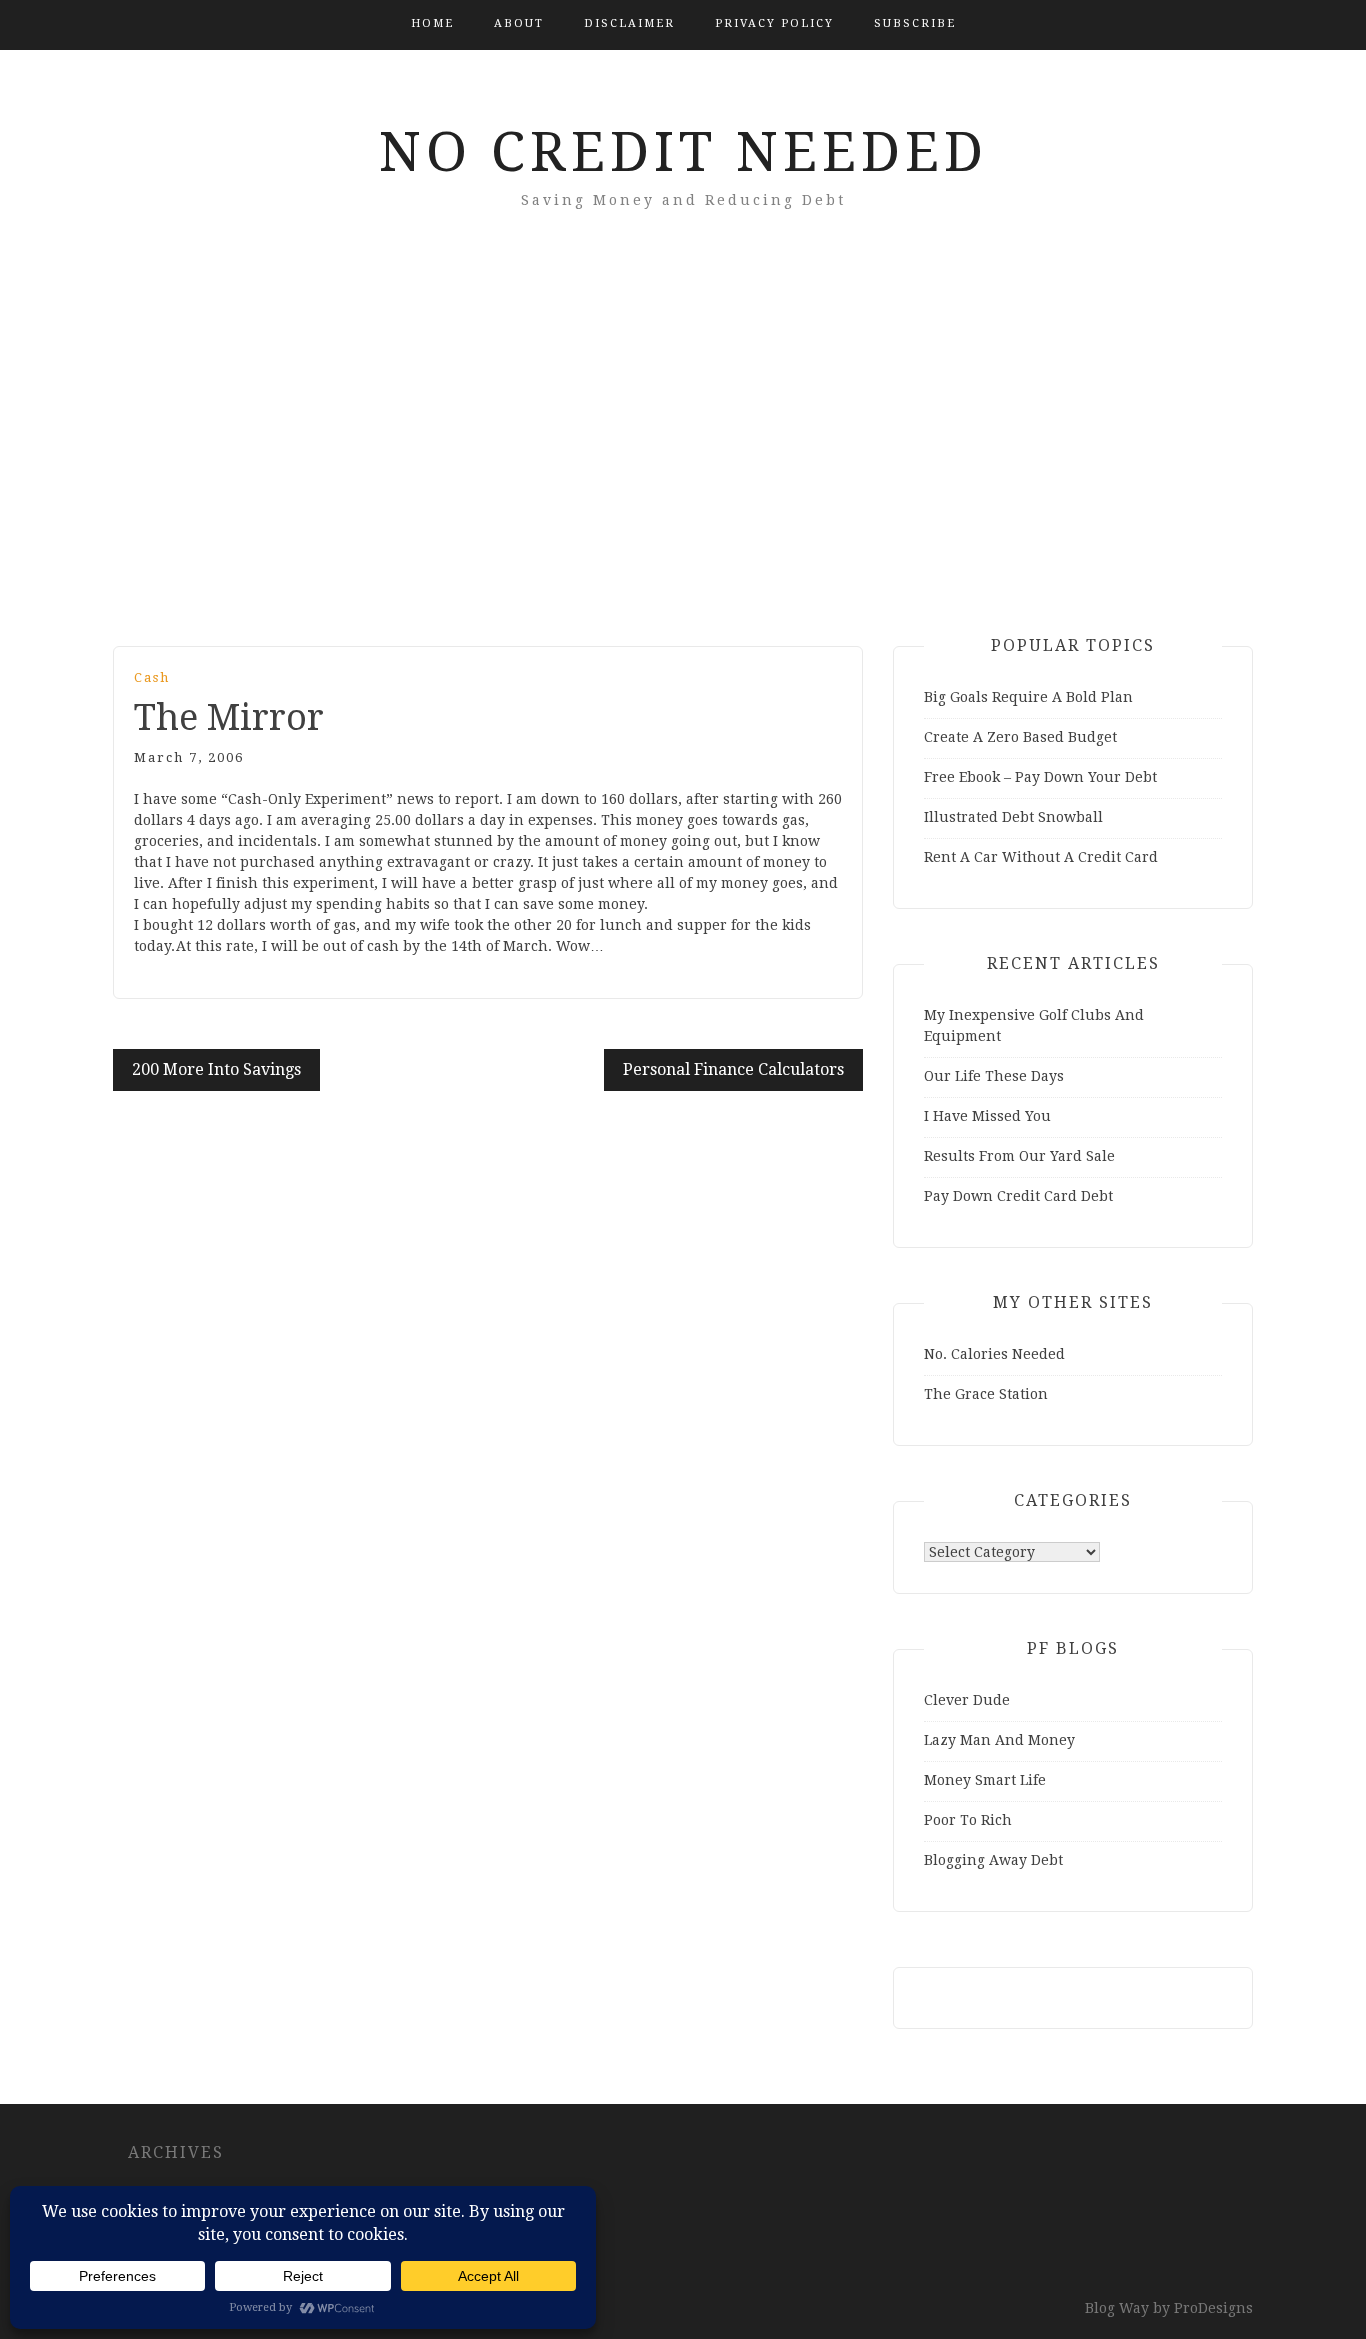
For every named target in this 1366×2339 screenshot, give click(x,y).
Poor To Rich (968, 1820)
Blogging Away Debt (993, 1860)
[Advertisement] (683, 456)
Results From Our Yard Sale (1019, 1156)
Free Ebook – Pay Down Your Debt (1040, 777)
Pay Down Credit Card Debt (1018, 1196)
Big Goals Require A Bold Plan (1028, 697)
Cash (152, 677)
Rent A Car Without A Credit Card (1041, 857)
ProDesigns (1213, 2308)
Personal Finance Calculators (733, 1069)
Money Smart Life (985, 1780)
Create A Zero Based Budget (1020, 737)
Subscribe (915, 23)
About (519, 23)
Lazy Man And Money (999, 1740)
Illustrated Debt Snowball (1013, 817)
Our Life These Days (994, 1076)
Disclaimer (629, 23)
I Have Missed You (987, 1116)
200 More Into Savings (216, 1069)
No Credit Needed (683, 152)
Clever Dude (967, 1700)
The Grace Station (986, 1394)
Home (432, 23)
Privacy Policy (774, 23)
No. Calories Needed (994, 1354)
